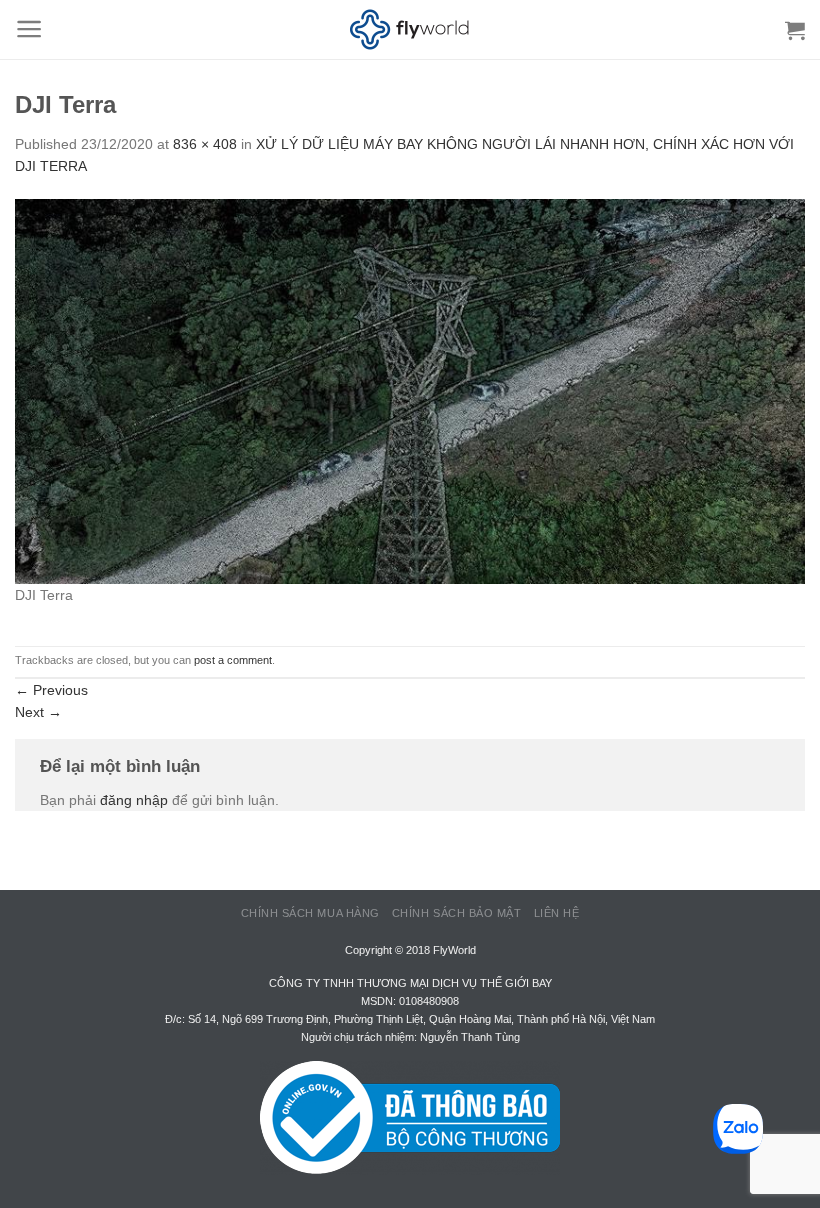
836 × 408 (205, 144)
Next (38, 712)
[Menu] (29, 29)
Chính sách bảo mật (457, 913)
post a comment (233, 660)
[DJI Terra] (410, 390)
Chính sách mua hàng (310, 913)
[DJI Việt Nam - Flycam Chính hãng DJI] (410, 30)
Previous (51, 690)
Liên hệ (557, 913)
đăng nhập (134, 800)
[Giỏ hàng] (795, 30)
